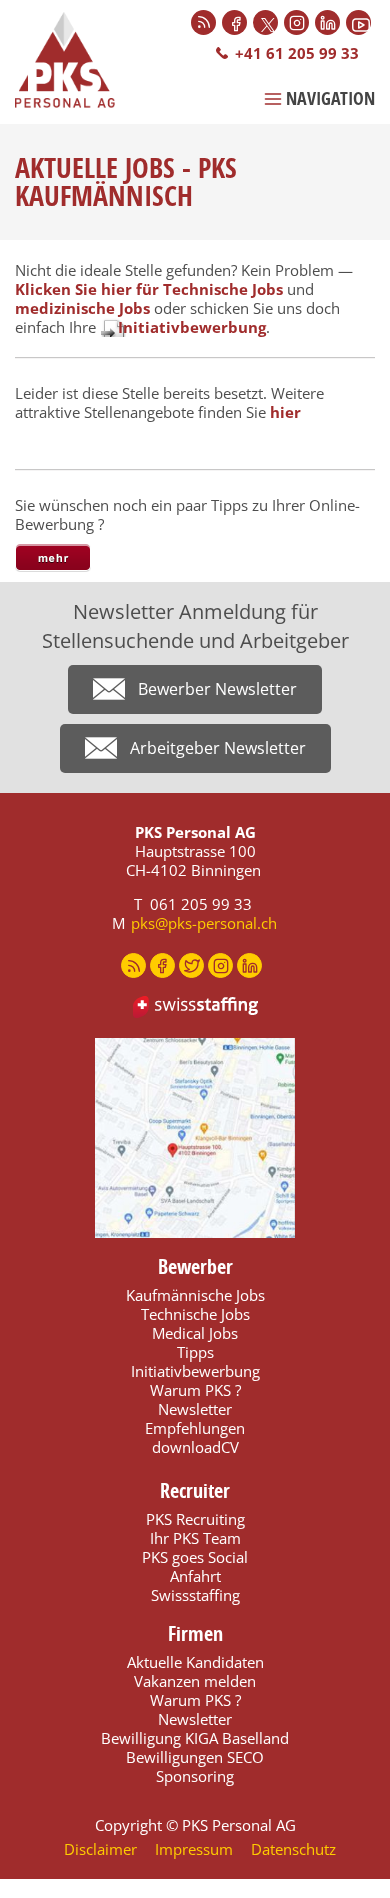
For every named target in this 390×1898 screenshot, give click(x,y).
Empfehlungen (195, 1428)
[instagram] (220, 965)
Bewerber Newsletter (217, 689)
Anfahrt (195, 1576)
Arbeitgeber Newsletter (218, 748)
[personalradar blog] (133, 965)
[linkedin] (249, 965)
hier (285, 412)
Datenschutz (293, 1849)
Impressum (194, 1849)
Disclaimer (100, 1849)
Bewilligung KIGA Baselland (195, 1738)
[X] (265, 22)
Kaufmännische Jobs (195, 1295)
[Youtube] (358, 22)
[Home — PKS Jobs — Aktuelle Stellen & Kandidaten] (75, 59)
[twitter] (191, 965)
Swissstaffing (195, 1595)
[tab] (53, 558)
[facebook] (162, 965)
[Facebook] (234, 22)
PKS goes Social (195, 1557)
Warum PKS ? (195, 1390)
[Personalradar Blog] (203, 22)
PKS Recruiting (195, 1519)
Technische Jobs (195, 1314)
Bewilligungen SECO (195, 1757)
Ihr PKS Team (195, 1538)
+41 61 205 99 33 (297, 53)
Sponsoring (195, 1776)
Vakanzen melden (195, 1681)
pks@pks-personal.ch (204, 923)
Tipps (195, 1352)
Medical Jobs (195, 1333)
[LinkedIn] (327, 22)
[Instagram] (296, 22)
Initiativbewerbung (192, 327)
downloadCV (195, 1447)
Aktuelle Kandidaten (195, 1662)
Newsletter (195, 1409)
